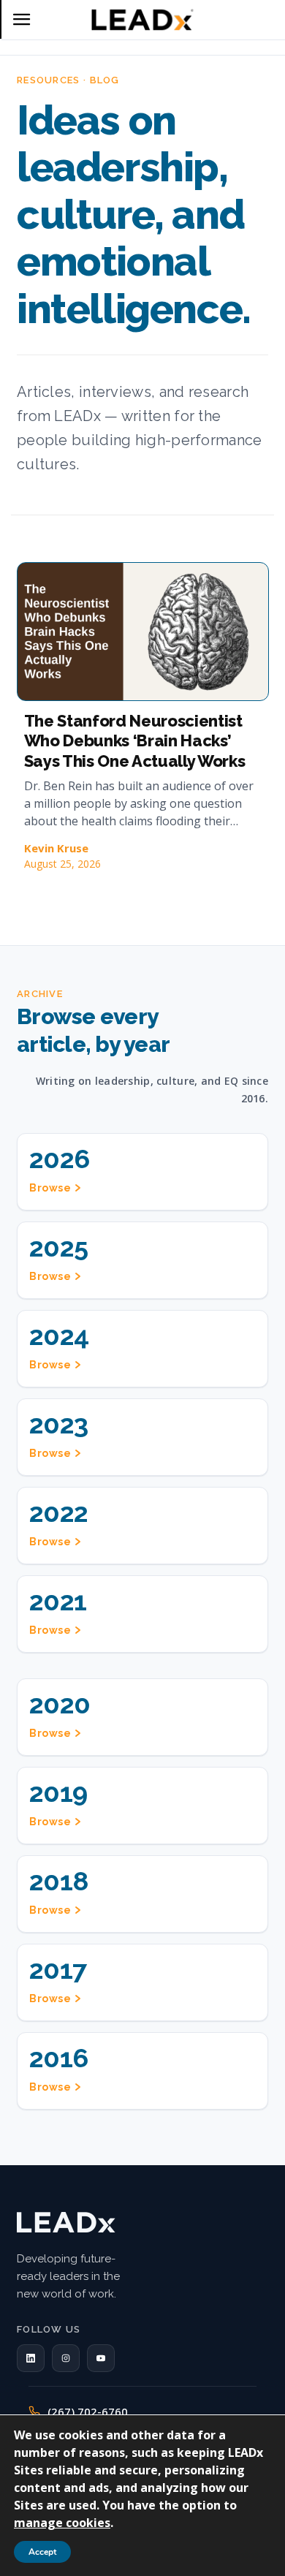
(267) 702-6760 (88, 2412)
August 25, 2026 (62, 864)
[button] (31, 2358)
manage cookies (62, 2523)
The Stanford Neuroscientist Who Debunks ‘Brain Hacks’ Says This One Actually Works (135, 741)
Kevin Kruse (56, 848)
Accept (42, 2552)
